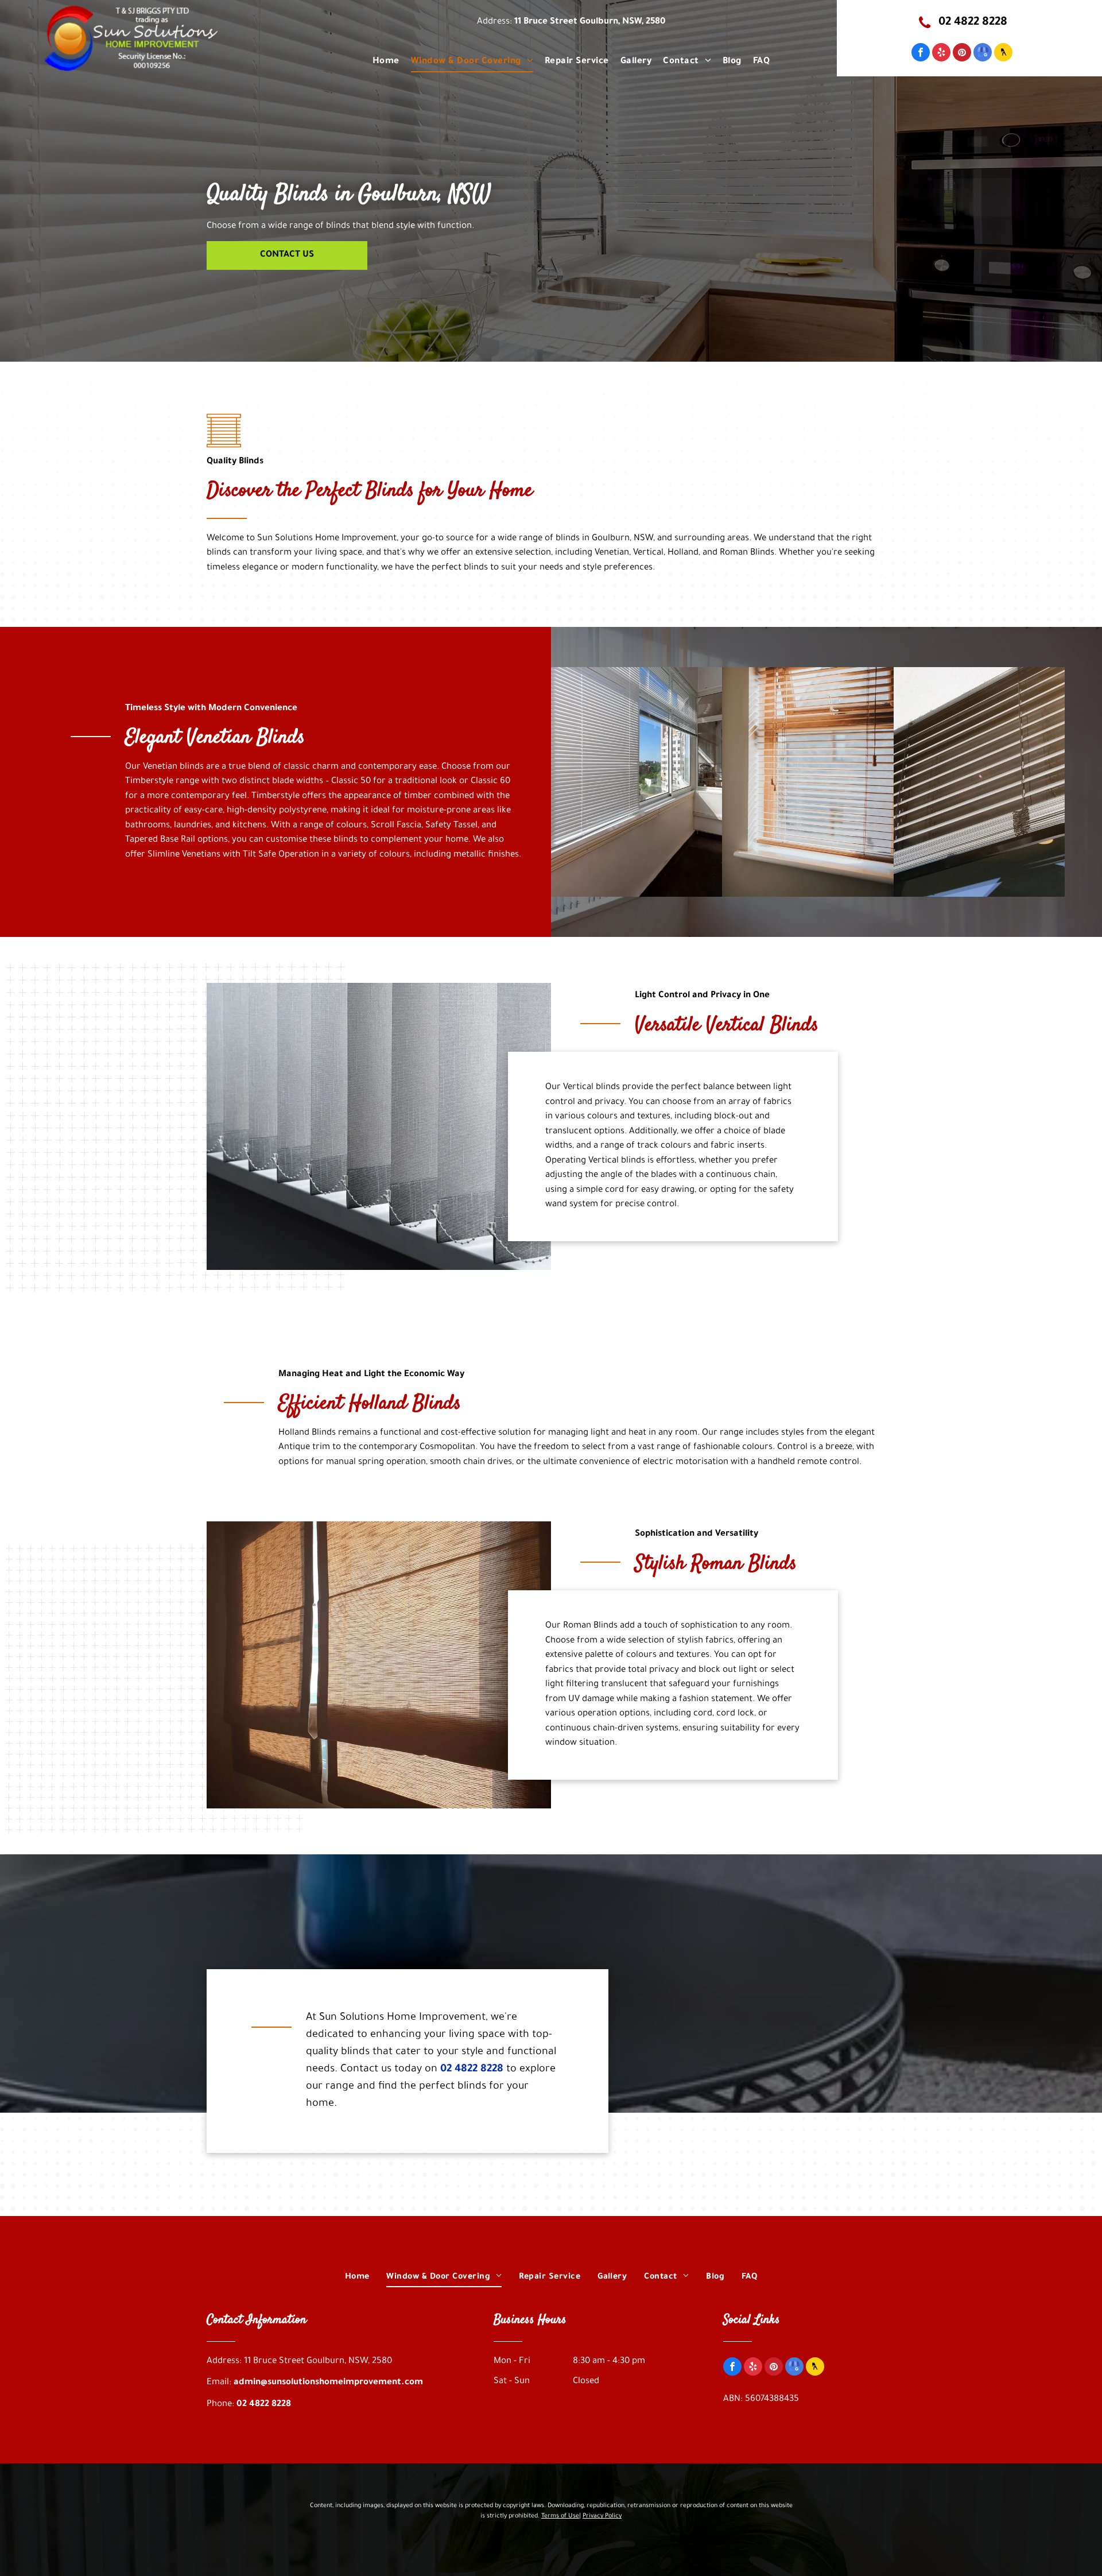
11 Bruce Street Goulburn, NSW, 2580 (590, 22)
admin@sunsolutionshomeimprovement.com (328, 2383)
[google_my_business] (983, 54)
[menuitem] (386, 62)
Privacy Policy (602, 2516)
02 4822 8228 (472, 2070)
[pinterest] (962, 54)
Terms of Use (560, 2516)
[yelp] (941, 54)
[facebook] (921, 54)
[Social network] (1003, 54)
